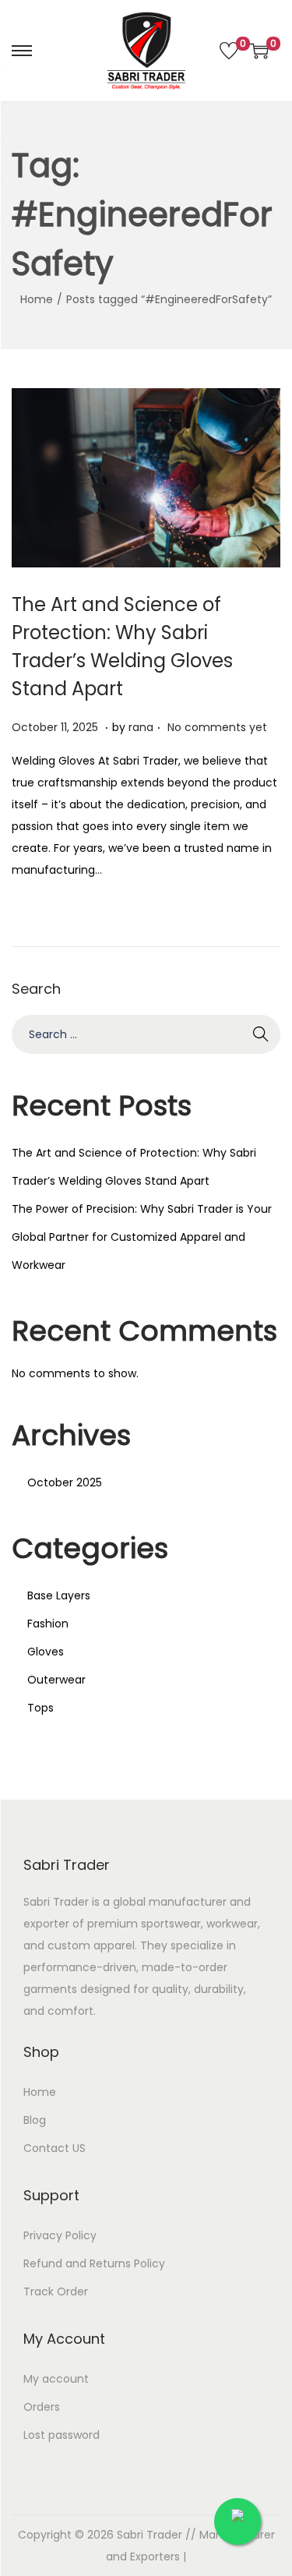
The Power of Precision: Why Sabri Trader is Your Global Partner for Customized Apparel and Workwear (142, 1237)
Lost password (62, 2435)
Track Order (56, 2292)
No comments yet (217, 727)
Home (37, 299)
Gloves (46, 1652)
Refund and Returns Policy (94, 2263)
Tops (40, 1708)
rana (141, 727)
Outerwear (56, 1680)
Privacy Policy (60, 2235)
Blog (35, 2120)
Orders (42, 2407)
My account (56, 2379)
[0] (229, 51)
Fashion (48, 1624)
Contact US (55, 2148)
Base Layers (59, 1595)
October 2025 (65, 1482)
